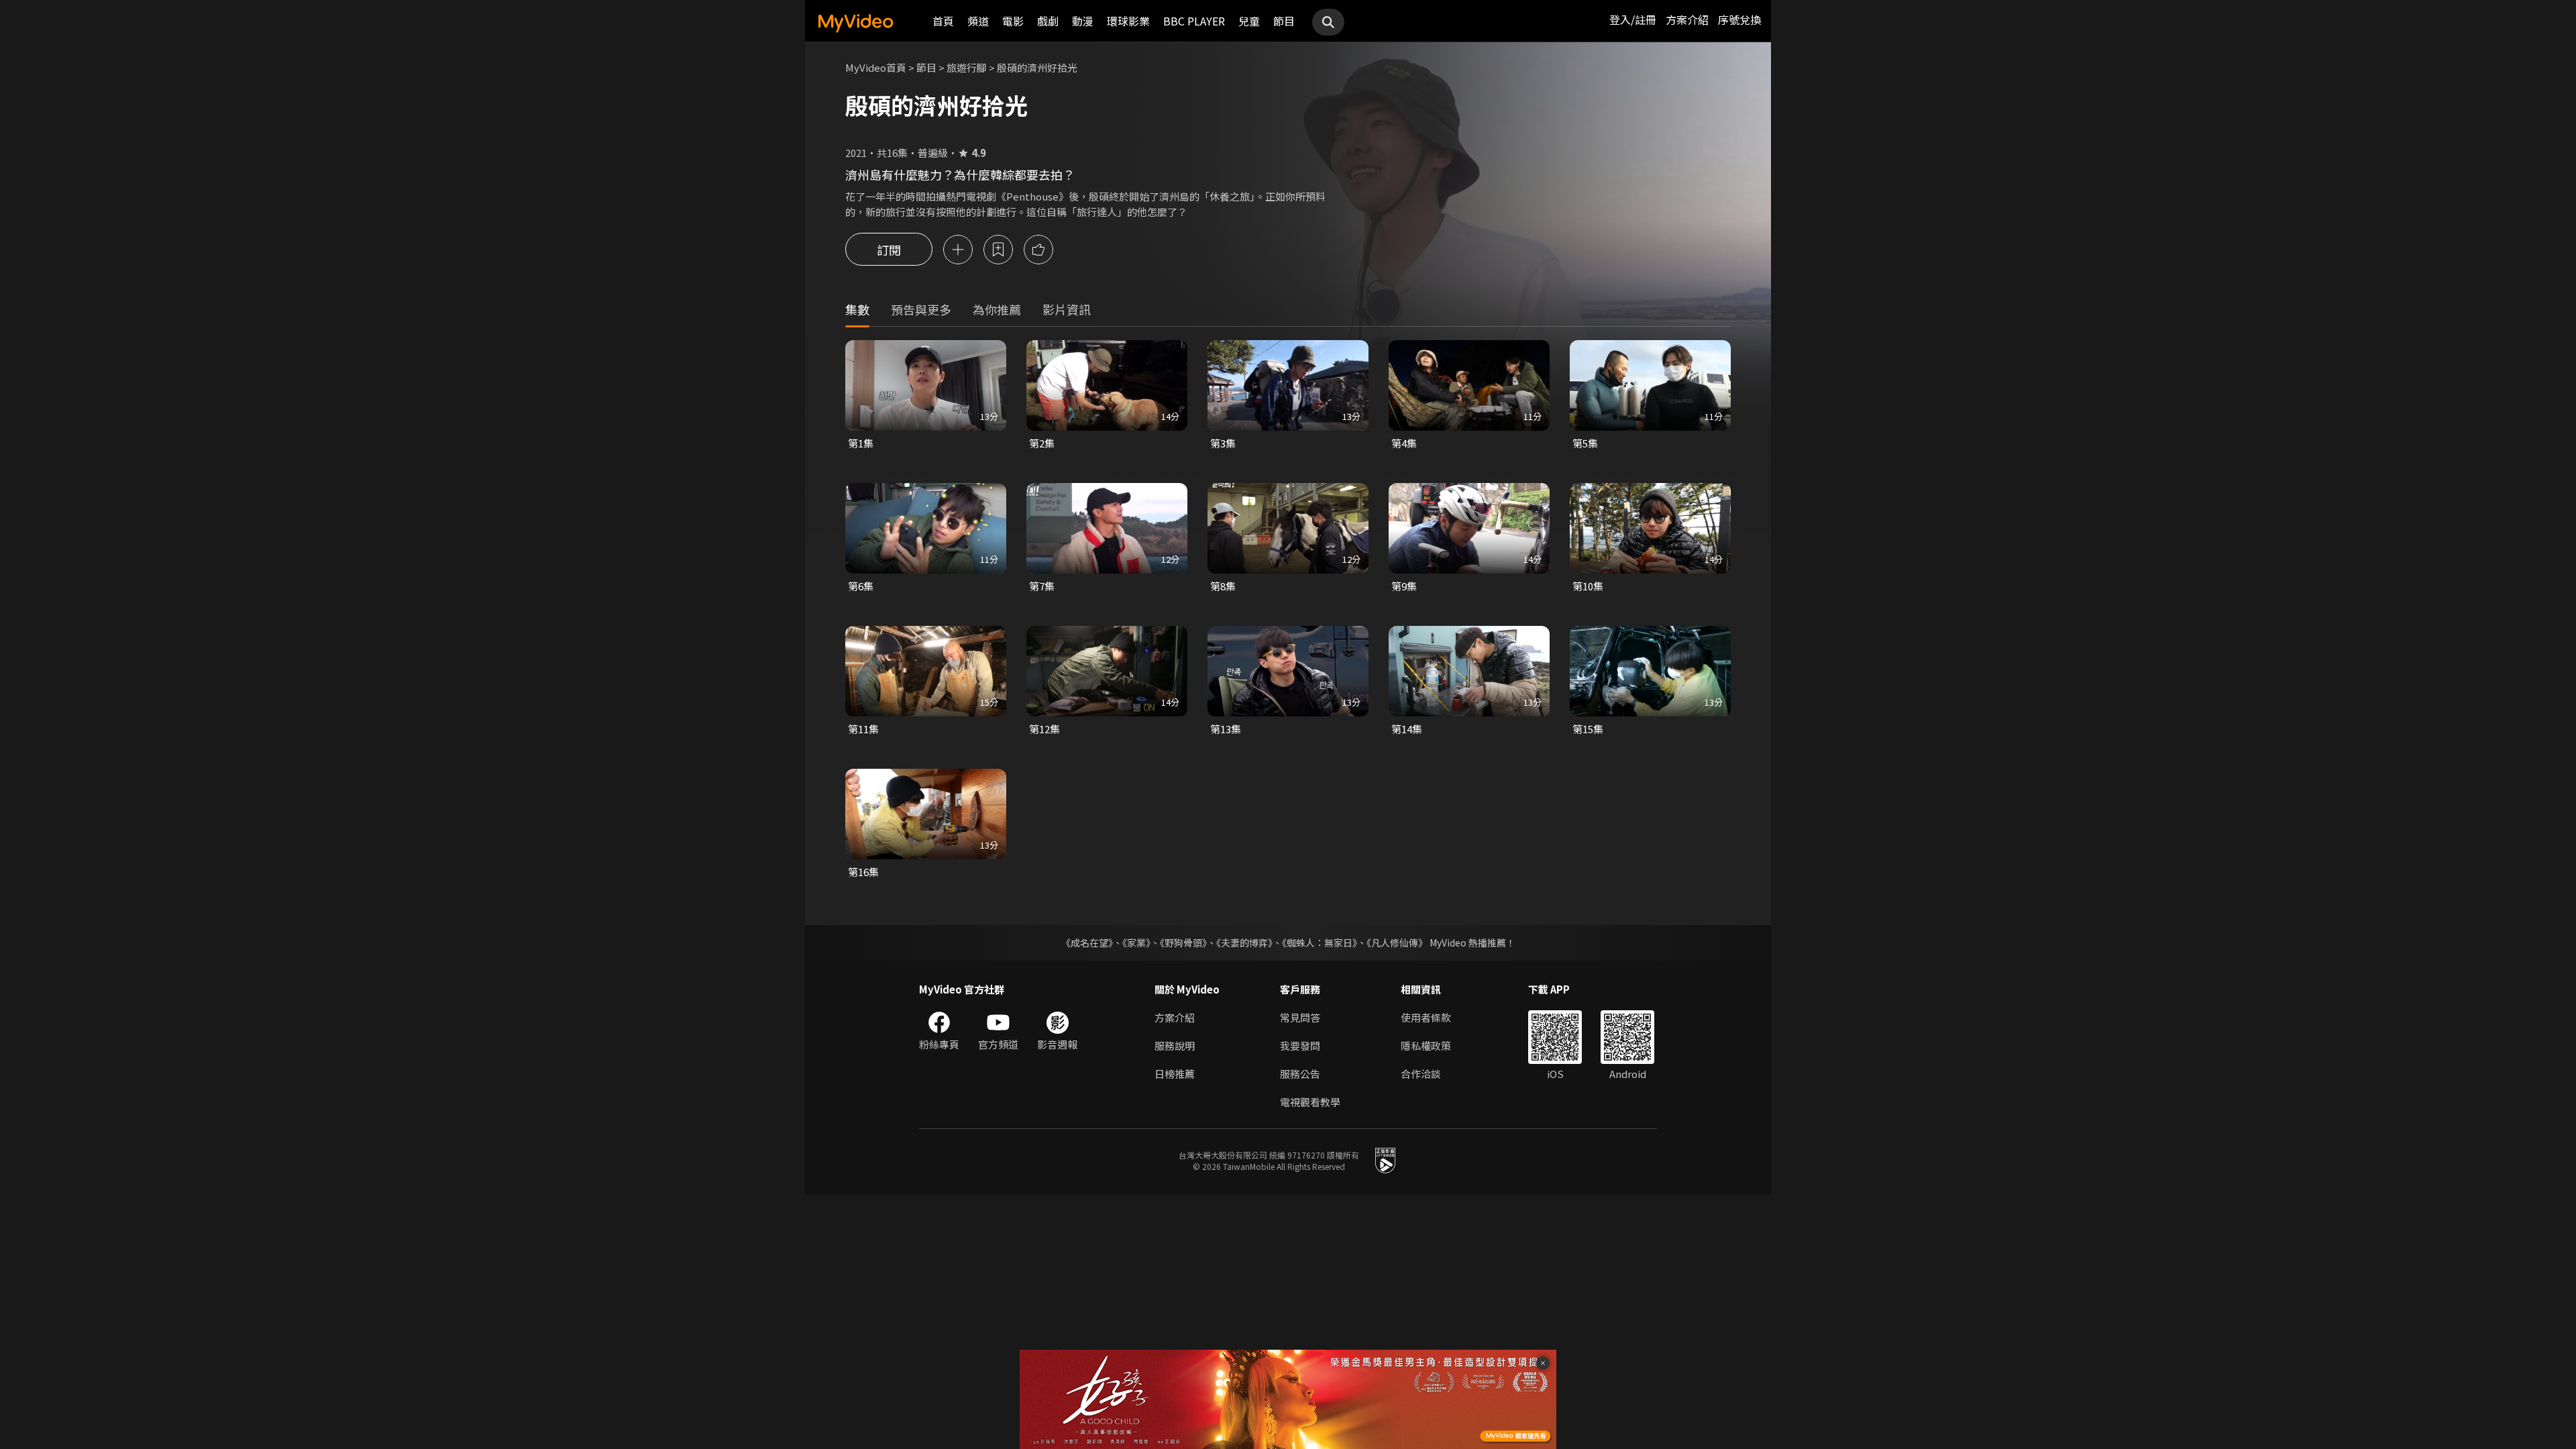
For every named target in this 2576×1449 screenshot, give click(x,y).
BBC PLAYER (1194, 21)
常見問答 (1300, 1017)
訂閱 (889, 250)
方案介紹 (1687, 19)
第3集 (1223, 443)
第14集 (1407, 729)
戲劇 (1048, 21)
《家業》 (1136, 943)
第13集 (1226, 729)
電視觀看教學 (1310, 1102)
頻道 (978, 21)
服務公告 (1300, 1074)
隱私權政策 (1426, 1045)
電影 (1013, 21)
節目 (1284, 21)
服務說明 (1175, 1045)
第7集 (1042, 586)
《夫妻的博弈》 (1244, 943)
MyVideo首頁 (876, 67)
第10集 (1588, 586)
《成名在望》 (1087, 943)
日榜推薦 (1175, 1074)
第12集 (1044, 729)
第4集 (1404, 443)
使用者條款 (1426, 1017)
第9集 (1404, 586)
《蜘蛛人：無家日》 (1320, 943)
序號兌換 (1739, 19)
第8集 (1223, 586)
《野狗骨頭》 (1183, 943)
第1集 (861, 443)
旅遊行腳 (967, 67)
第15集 (1588, 729)
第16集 (863, 872)
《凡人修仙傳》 (1397, 943)
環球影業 (1128, 21)
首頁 (943, 21)
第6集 (861, 586)
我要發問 (1300, 1045)
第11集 (863, 729)
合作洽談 (1421, 1074)
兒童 (1249, 21)
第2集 (1042, 443)
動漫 (1083, 21)
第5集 (1585, 443)
